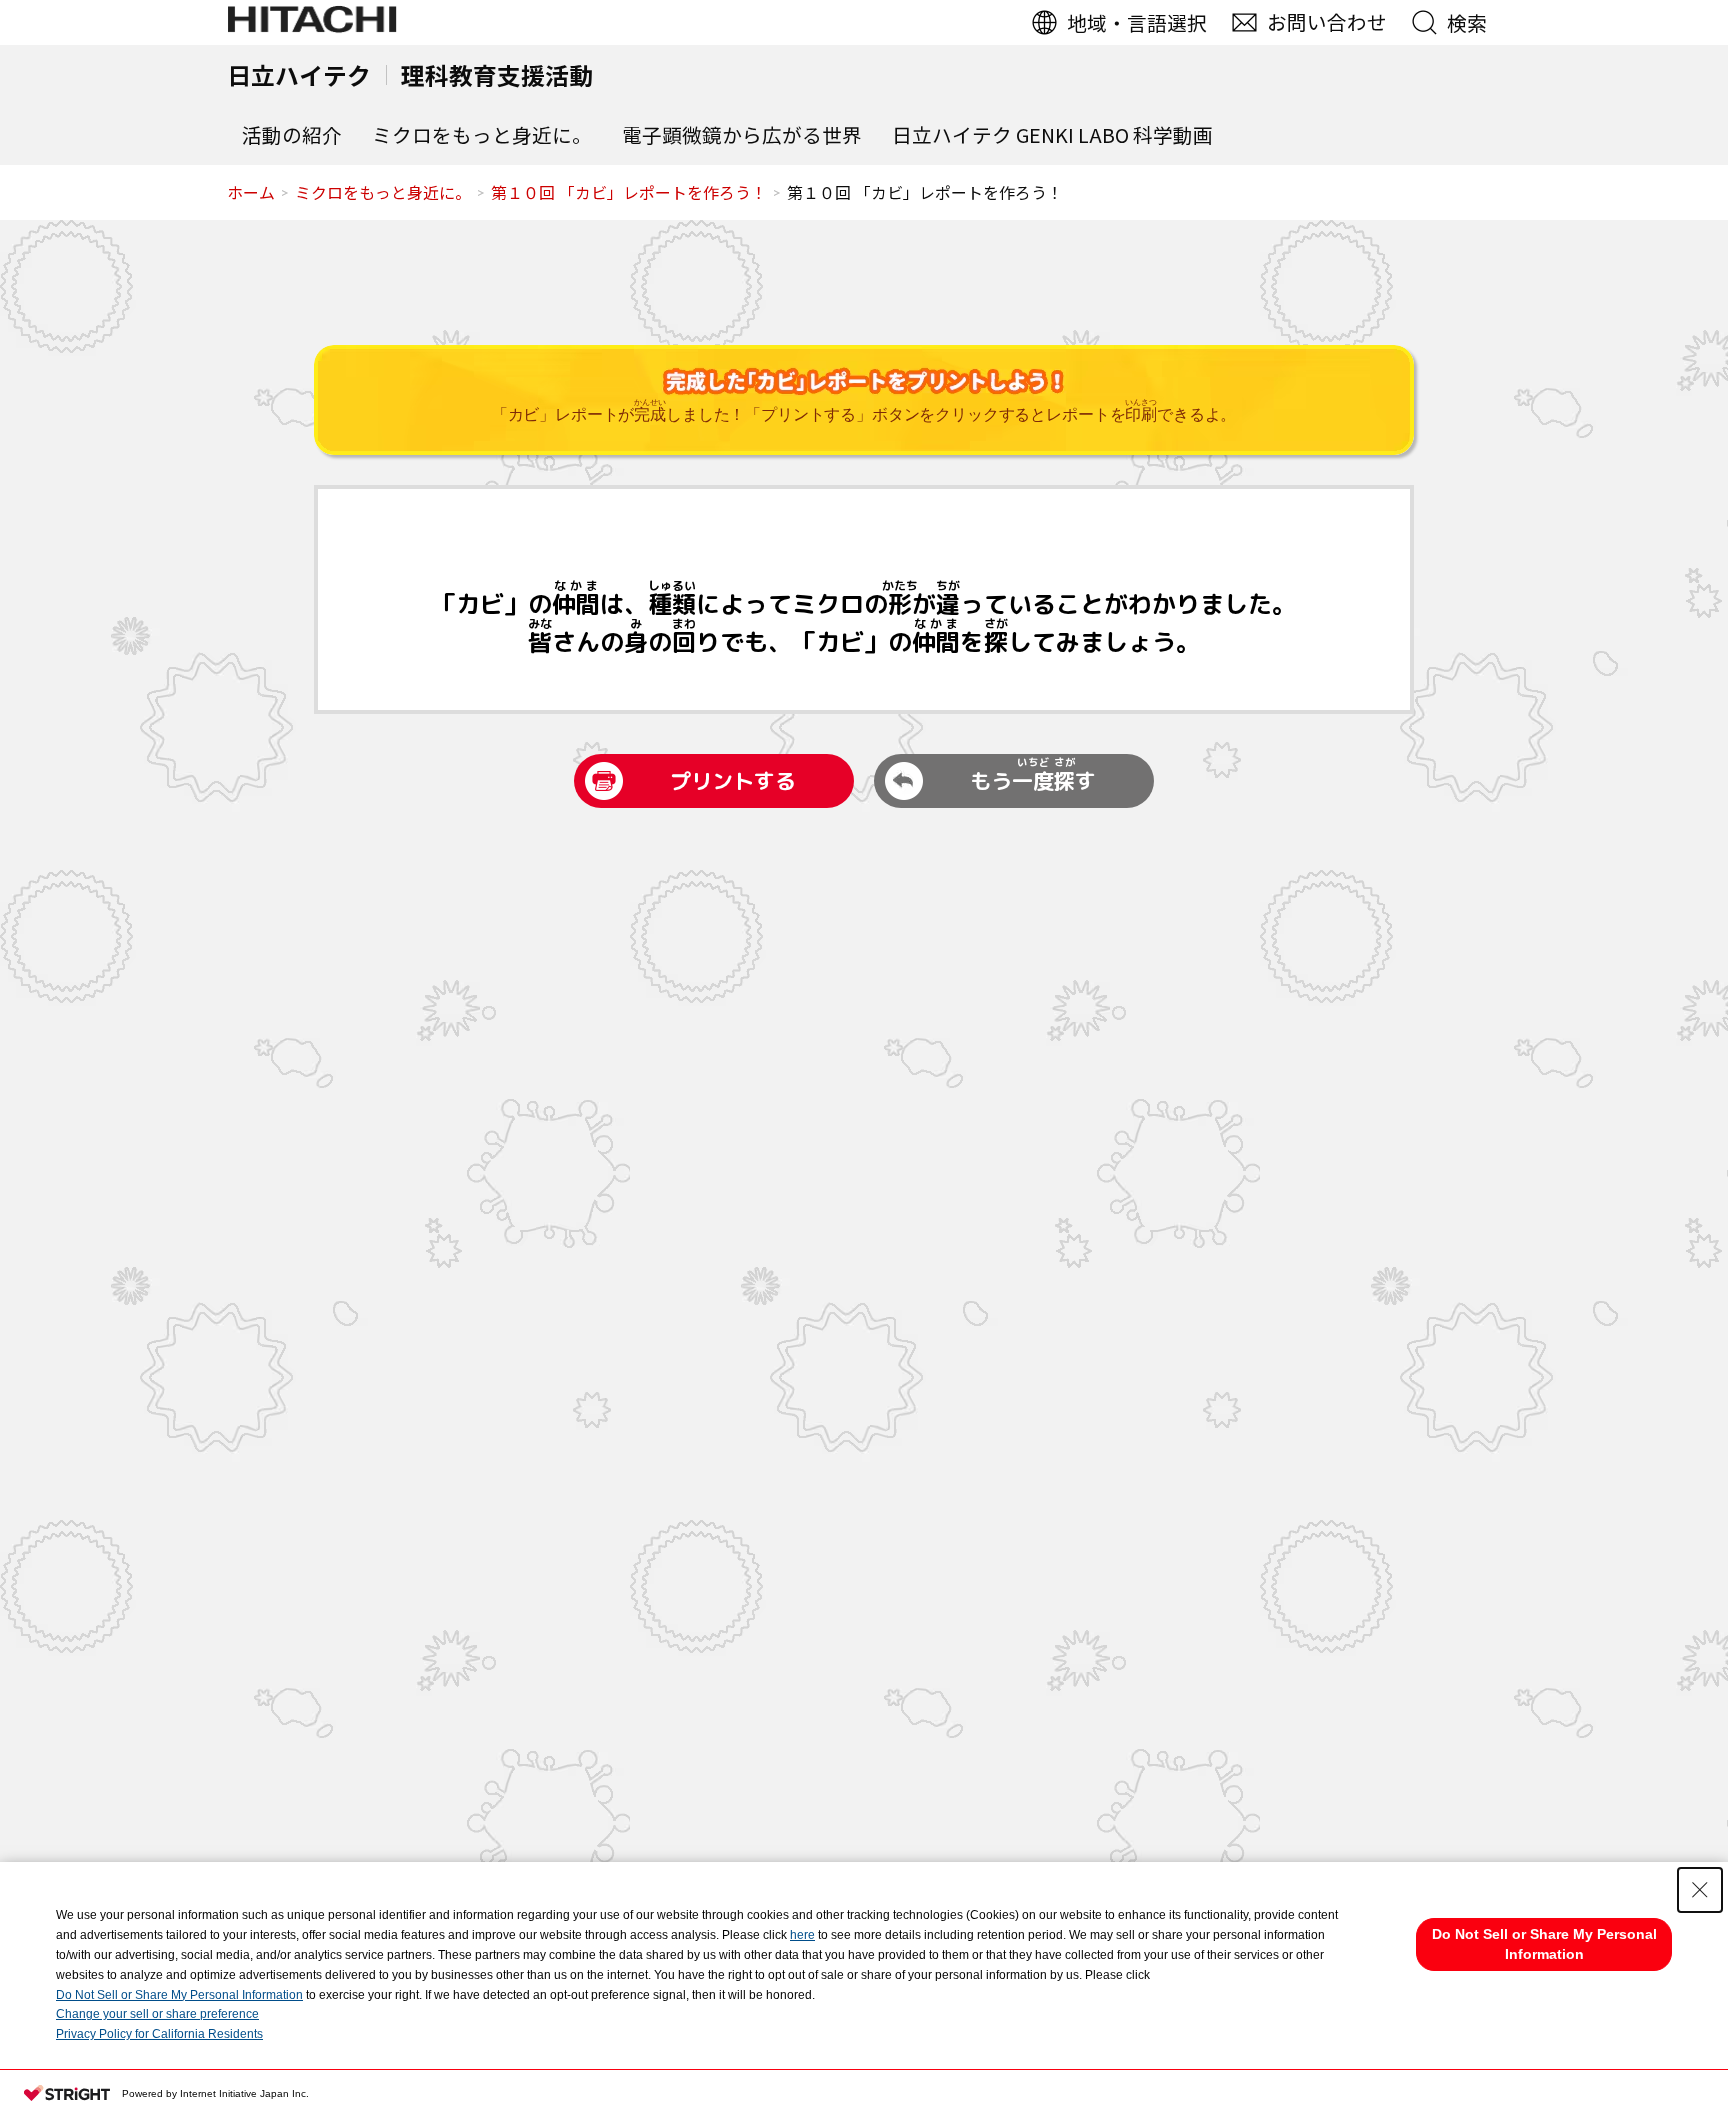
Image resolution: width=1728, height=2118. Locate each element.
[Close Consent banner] (1700, 1890)
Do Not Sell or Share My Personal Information (179, 1995)
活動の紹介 (292, 134)
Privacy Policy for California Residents (159, 2034)
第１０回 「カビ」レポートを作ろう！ (629, 192)
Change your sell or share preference (157, 2014)
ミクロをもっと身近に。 (482, 134)
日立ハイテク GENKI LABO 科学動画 (1052, 134)
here (802, 1935)
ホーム (251, 192)
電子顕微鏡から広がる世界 (742, 134)
